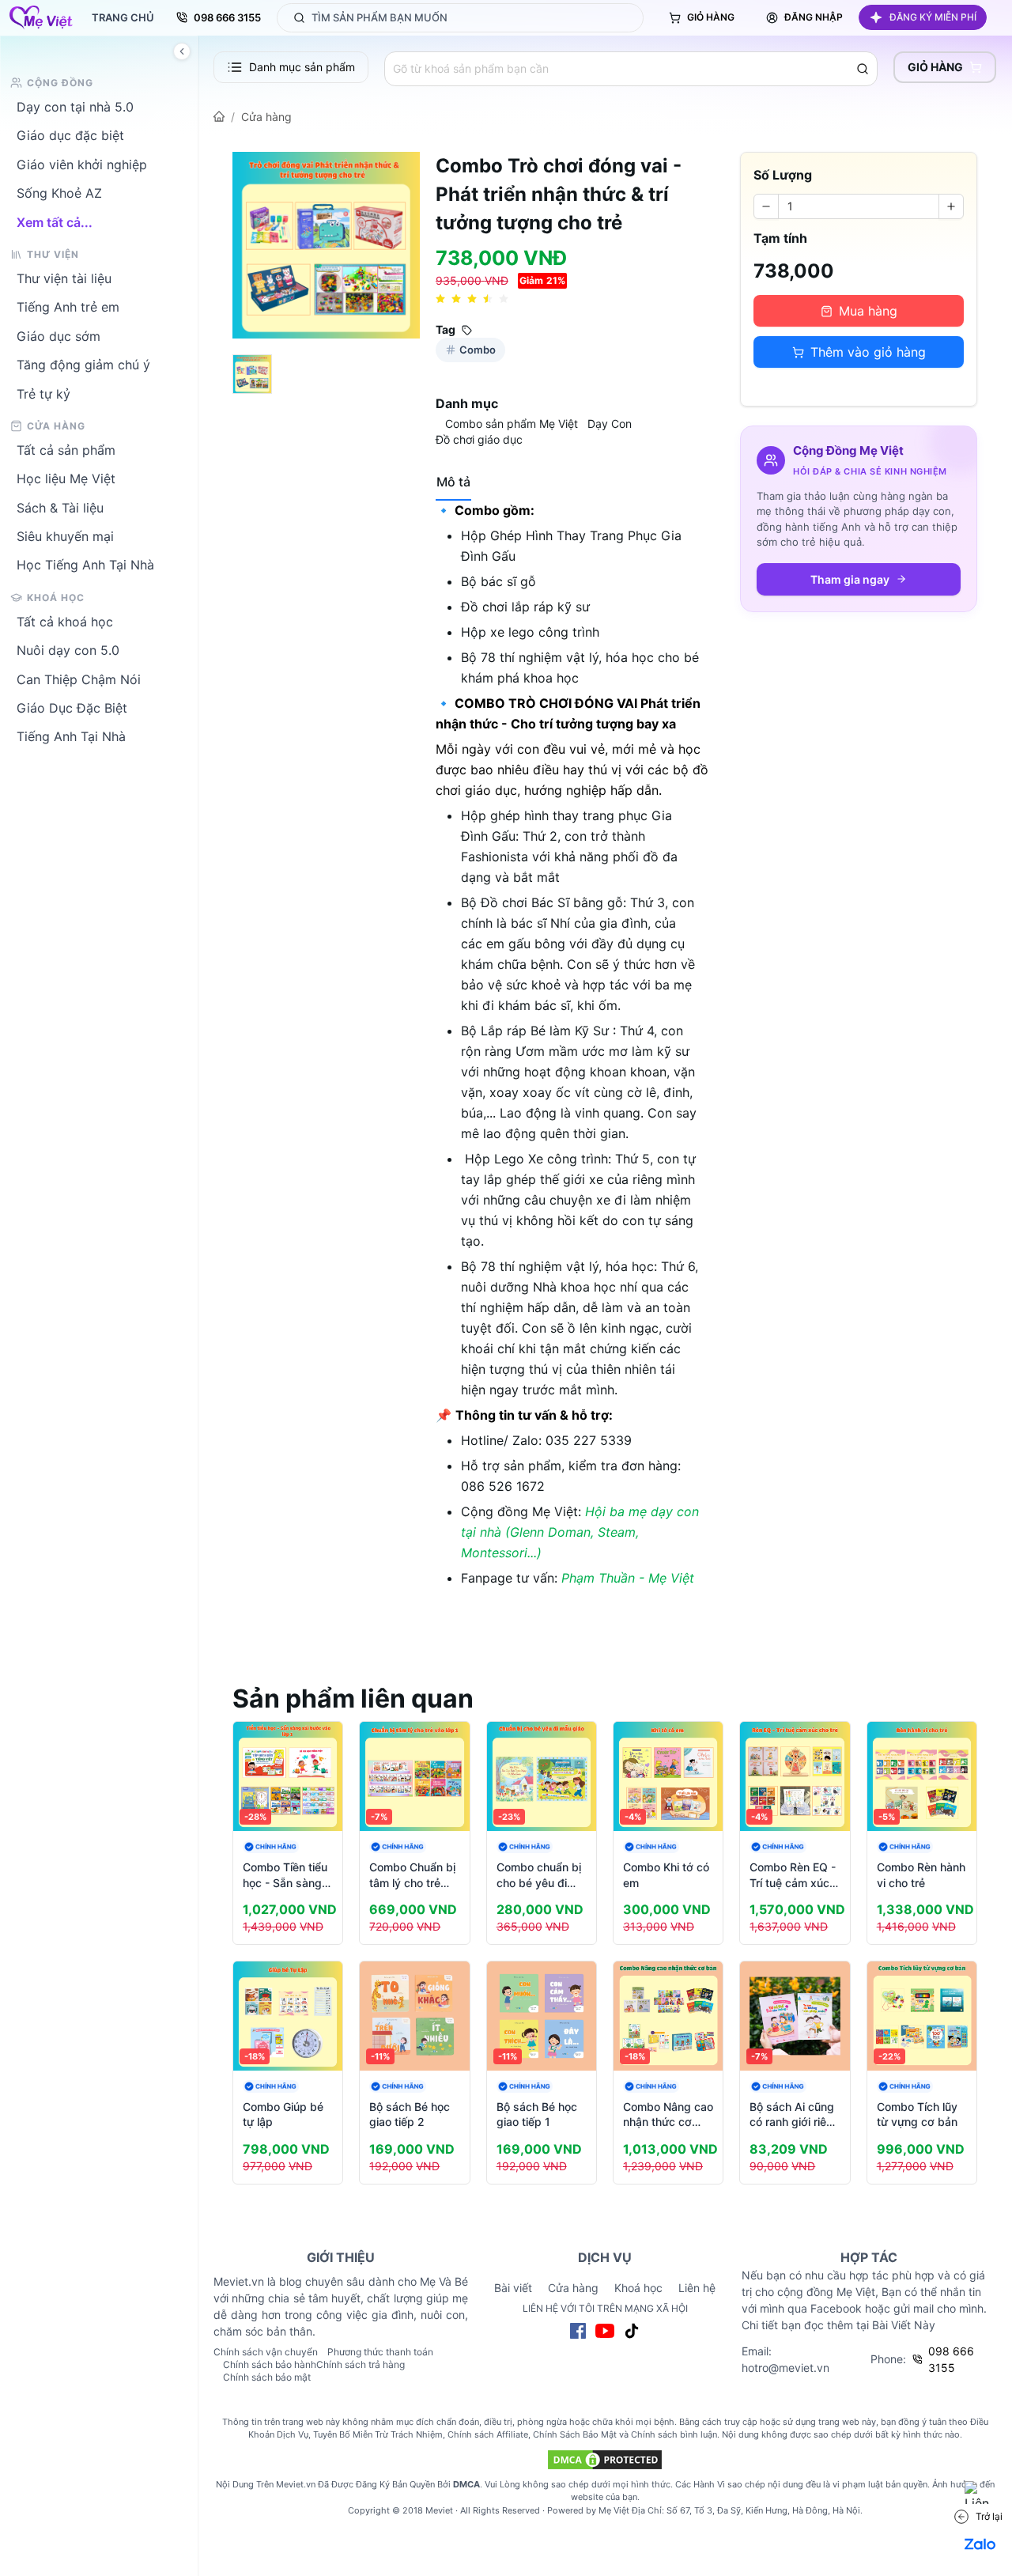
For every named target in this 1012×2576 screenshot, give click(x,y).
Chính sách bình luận (674, 2434)
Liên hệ (697, 2288)
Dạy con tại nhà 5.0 (75, 107)
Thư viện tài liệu (64, 278)
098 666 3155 (227, 17)
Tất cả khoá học (65, 621)
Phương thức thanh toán (380, 2352)
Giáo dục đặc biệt (70, 135)
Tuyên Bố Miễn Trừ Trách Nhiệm (378, 2434)
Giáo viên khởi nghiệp (82, 164)
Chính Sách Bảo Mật (575, 2434)
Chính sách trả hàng (361, 2364)
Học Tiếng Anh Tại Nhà (85, 565)
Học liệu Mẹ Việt (66, 479)
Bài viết (513, 2288)
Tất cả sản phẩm (66, 449)
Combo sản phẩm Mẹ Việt (512, 424)
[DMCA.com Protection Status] (605, 2460)
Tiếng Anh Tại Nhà (71, 736)
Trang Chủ (123, 17)
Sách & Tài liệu (60, 507)
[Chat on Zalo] (980, 2544)
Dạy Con (610, 424)
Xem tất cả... (55, 221)
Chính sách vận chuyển (266, 2352)
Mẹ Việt (614, 2510)
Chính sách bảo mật (267, 2377)
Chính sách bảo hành (270, 2364)
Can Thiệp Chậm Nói (79, 679)
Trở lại (989, 2516)
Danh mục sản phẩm (302, 67)
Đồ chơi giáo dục (479, 439)
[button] (923, 17)
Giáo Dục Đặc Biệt (72, 708)
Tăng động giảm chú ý (83, 365)
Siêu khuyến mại (65, 536)
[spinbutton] (859, 206)
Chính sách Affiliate (488, 2434)
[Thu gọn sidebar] (182, 51)
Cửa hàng (266, 117)
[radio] (440, 299)
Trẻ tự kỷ (43, 393)
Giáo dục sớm (59, 335)
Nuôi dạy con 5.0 (68, 650)
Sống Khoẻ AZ (59, 193)
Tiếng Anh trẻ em (68, 307)
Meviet (439, 2510)
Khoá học (638, 2288)
